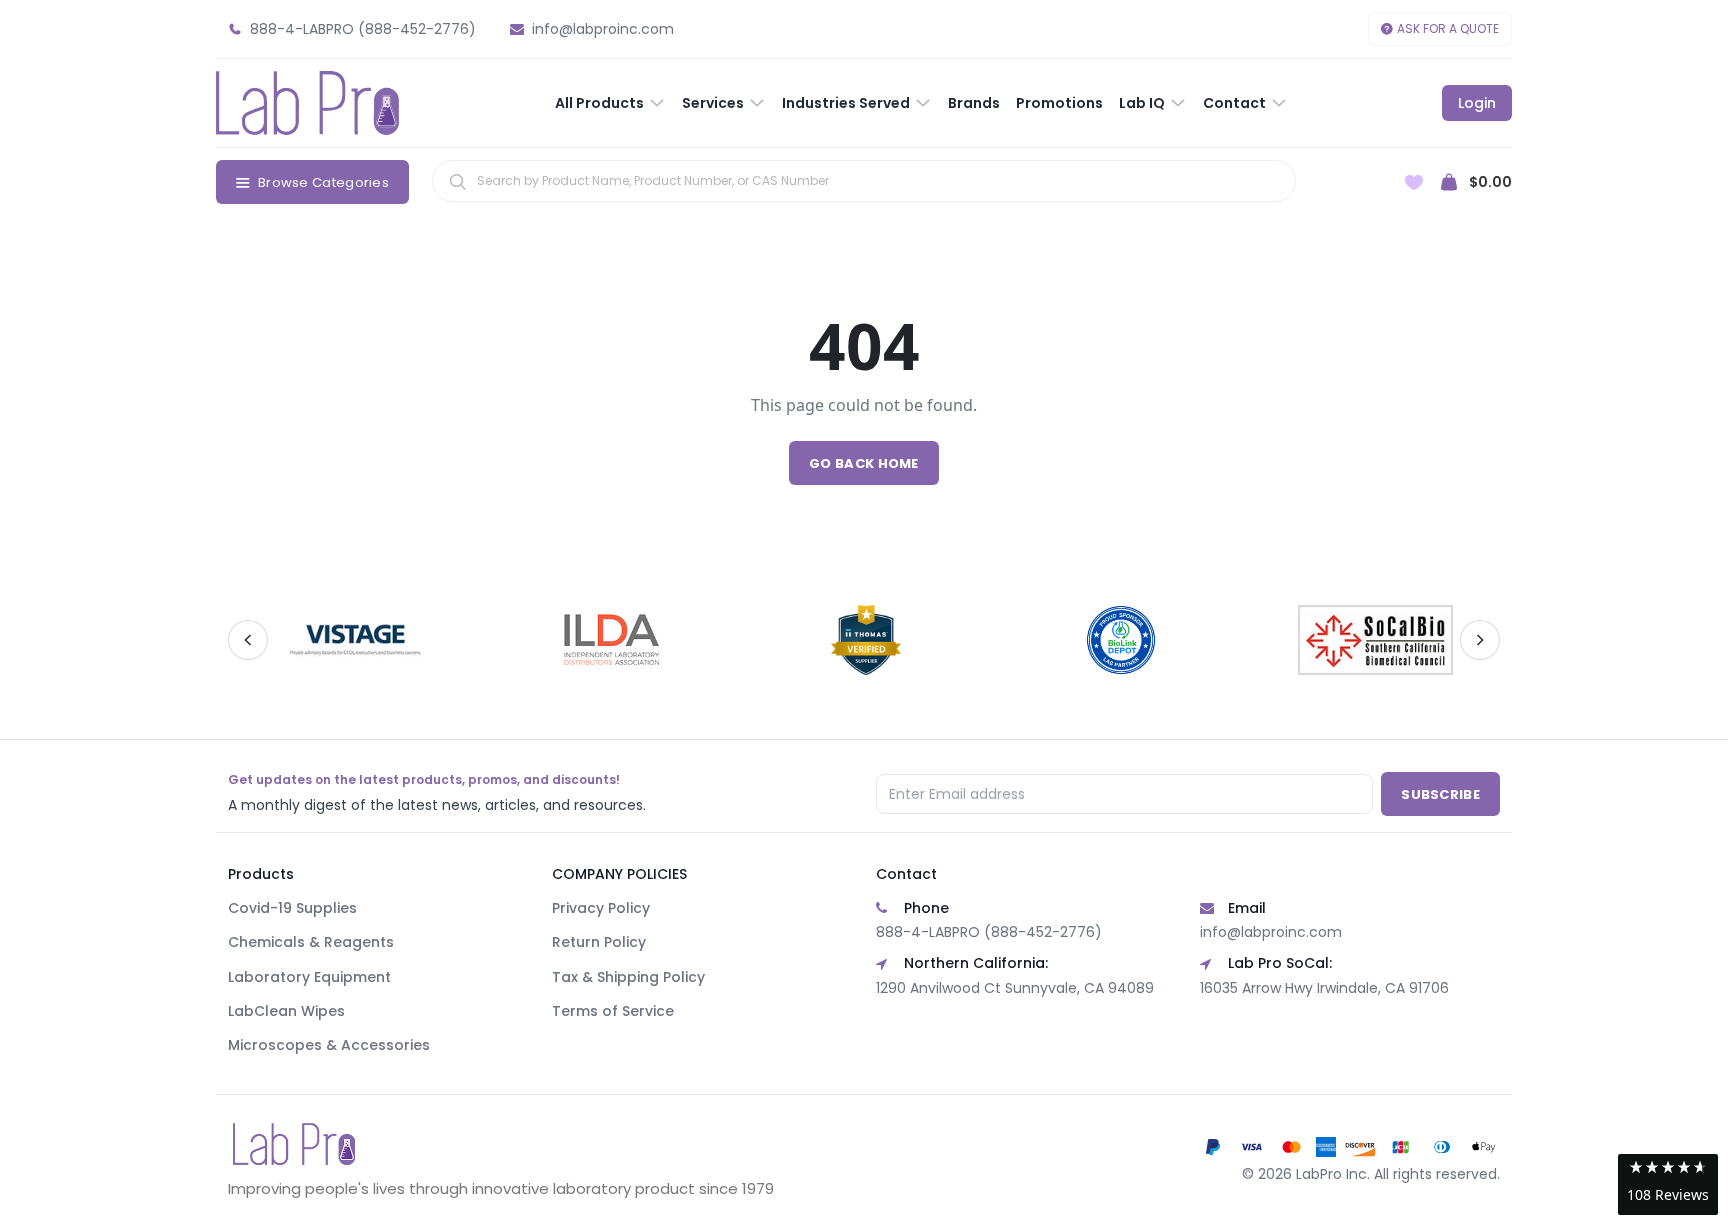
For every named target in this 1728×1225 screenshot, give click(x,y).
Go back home (864, 463)
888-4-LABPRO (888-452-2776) (989, 932)
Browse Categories (323, 182)
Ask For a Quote (1448, 28)
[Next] (1480, 640)
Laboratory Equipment (309, 977)
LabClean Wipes (286, 1011)
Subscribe (1440, 794)
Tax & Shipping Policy (628, 977)
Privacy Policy (601, 908)
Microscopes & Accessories (329, 1045)
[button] (1668, 1184)
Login (1477, 103)
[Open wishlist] (1414, 182)
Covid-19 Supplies (292, 908)
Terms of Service (613, 1011)
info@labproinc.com (1271, 932)
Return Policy (599, 942)
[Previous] (248, 640)
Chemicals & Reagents (311, 942)
